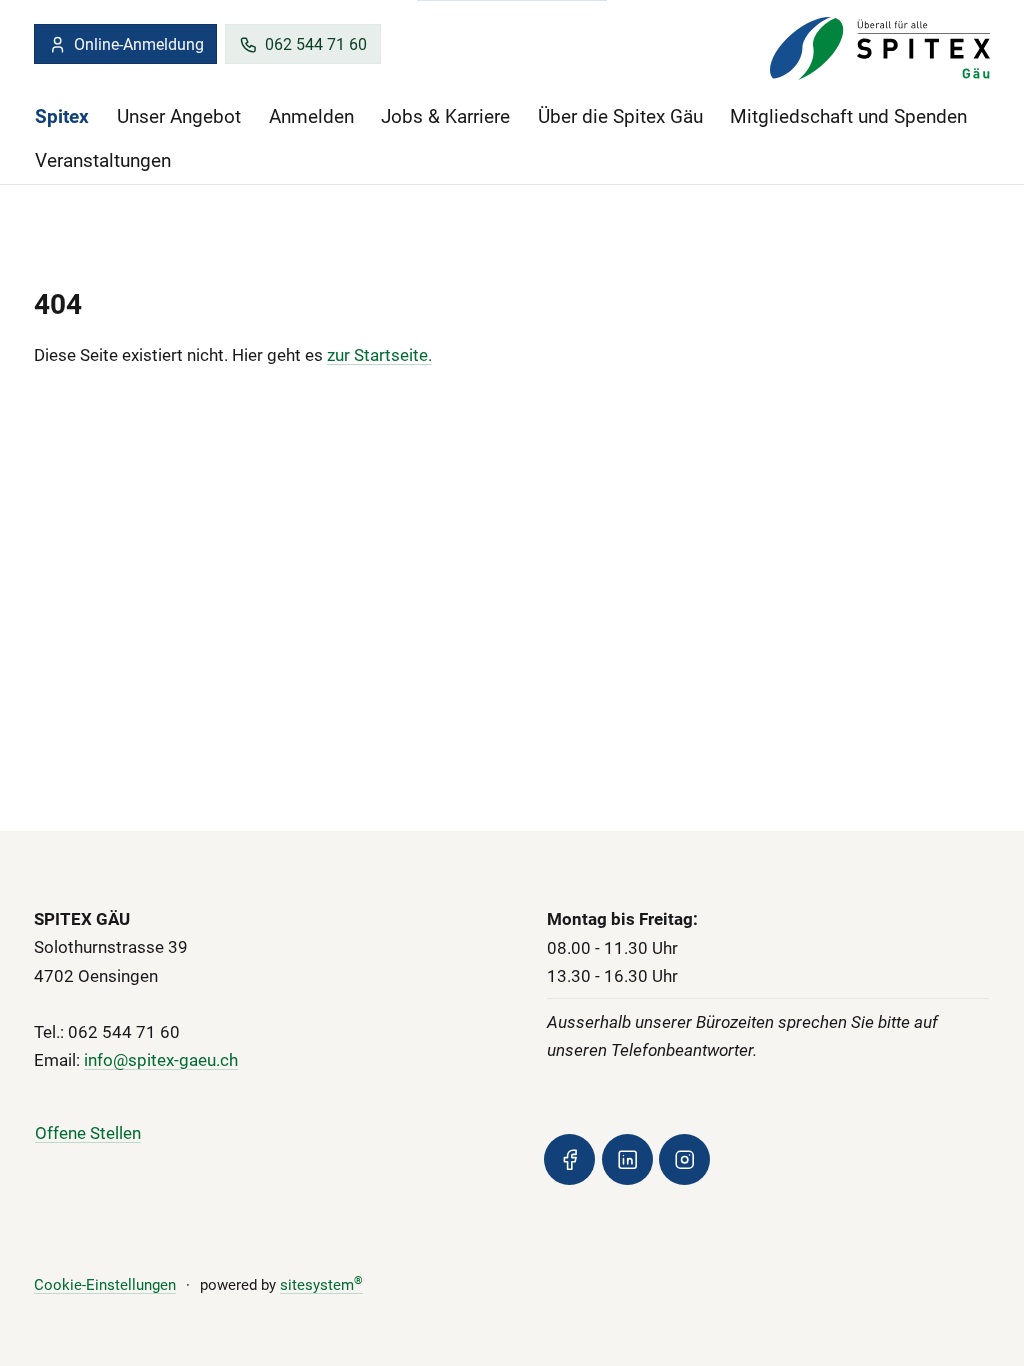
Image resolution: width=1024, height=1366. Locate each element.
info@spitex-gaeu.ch (161, 1060)
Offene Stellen (88, 1133)
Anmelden (311, 116)
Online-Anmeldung (139, 44)
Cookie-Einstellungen (105, 1285)
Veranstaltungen (103, 160)
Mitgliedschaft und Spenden (848, 116)
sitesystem (321, 1285)
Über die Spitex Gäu (620, 116)
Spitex (62, 116)
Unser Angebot (179, 116)
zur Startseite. (379, 355)
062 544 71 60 (316, 44)
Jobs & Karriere (445, 116)
